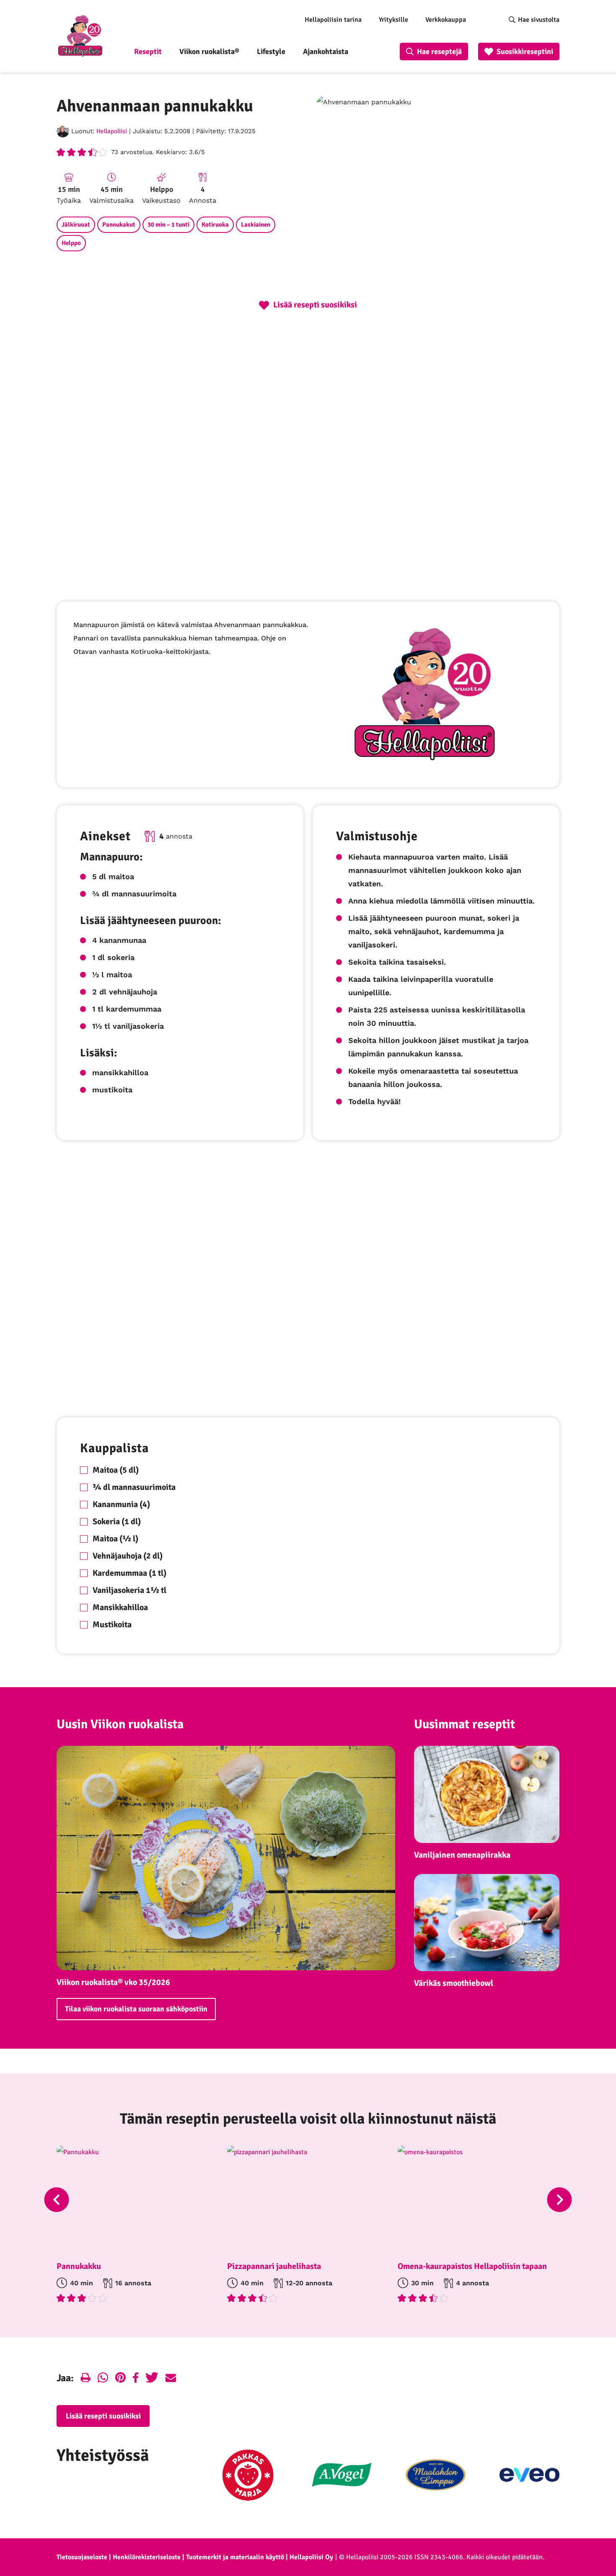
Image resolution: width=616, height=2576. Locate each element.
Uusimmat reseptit (465, 1724)
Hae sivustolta (539, 20)
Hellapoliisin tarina (333, 20)
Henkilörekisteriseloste (147, 2557)
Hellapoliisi (112, 131)
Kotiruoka (215, 225)
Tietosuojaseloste (82, 2557)
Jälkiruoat (76, 225)
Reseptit (148, 52)
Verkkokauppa (446, 20)
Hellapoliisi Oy (311, 2557)
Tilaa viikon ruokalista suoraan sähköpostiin (136, 2009)
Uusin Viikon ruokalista (120, 1724)
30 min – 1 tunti (168, 225)
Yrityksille (393, 20)
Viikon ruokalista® (209, 52)
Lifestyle (271, 52)
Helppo (71, 243)
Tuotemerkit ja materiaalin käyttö (235, 2557)
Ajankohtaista (326, 52)
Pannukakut (119, 225)
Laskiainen (256, 225)
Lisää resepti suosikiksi (103, 2416)
